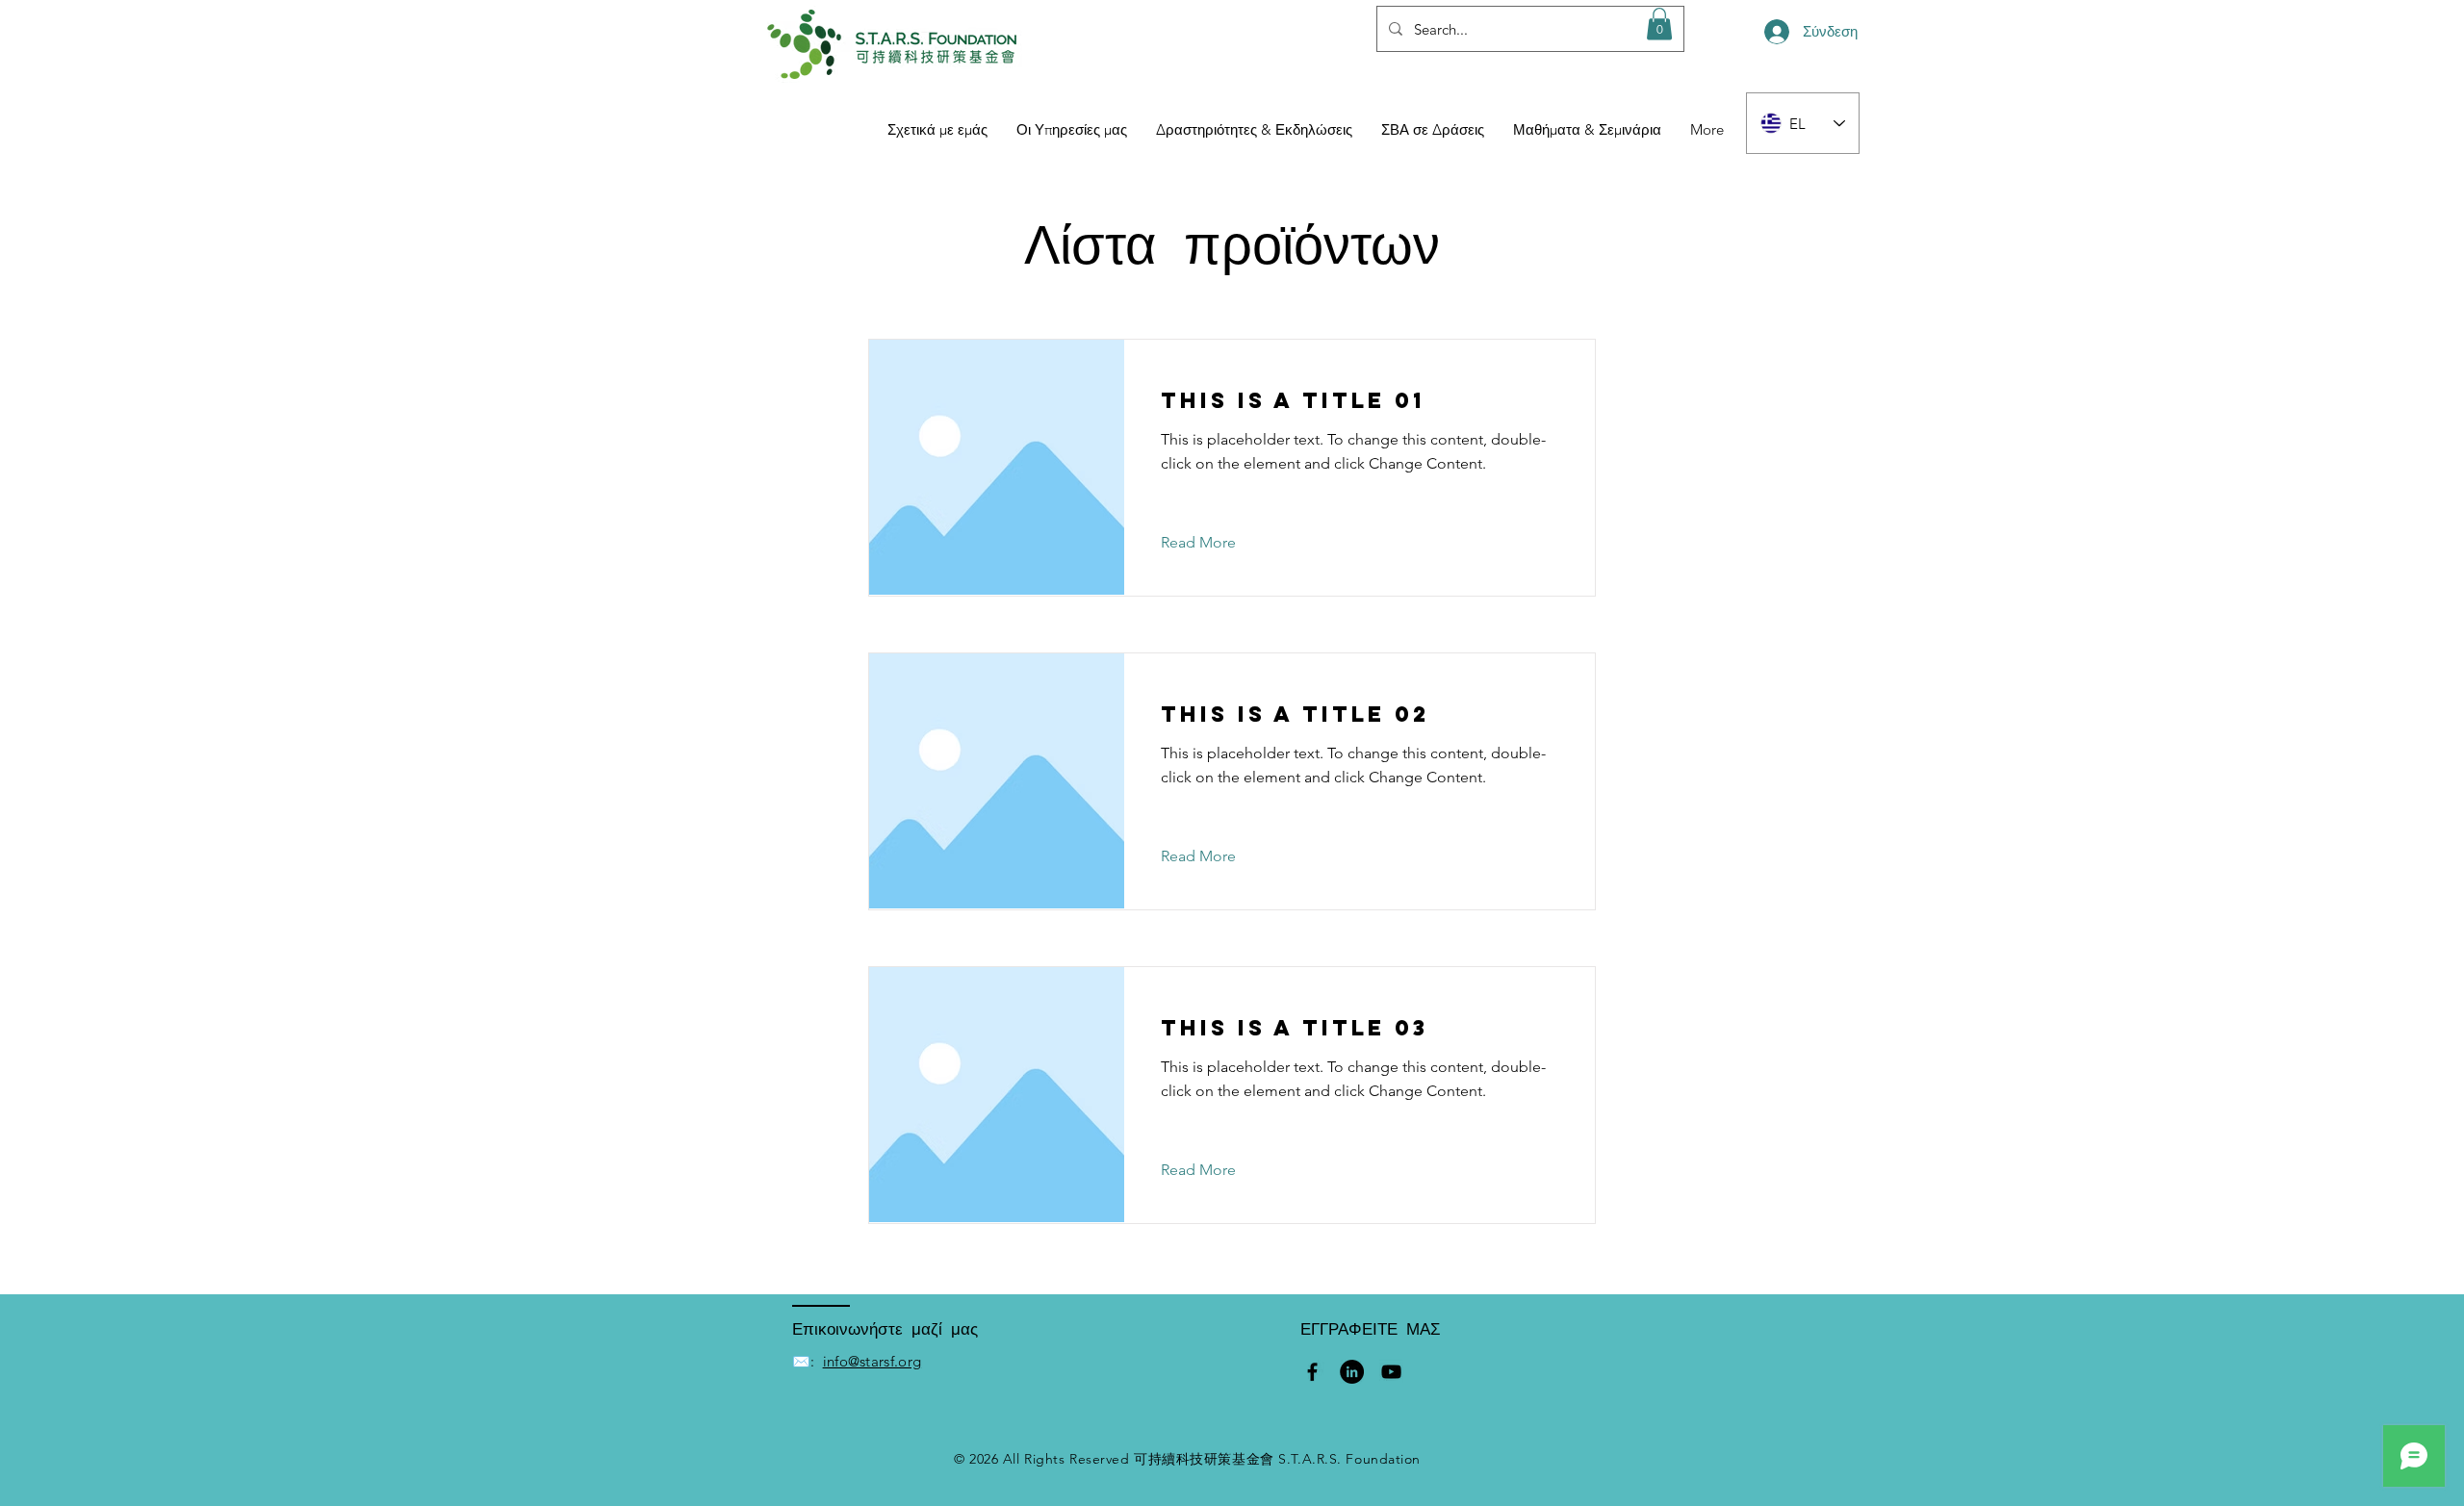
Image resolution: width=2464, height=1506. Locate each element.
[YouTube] (1391, 1372)
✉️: (804, 1361)
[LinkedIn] (1352, 1372)
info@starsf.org (873, 1361)
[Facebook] (1312, 1372)
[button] (1659, 24)
